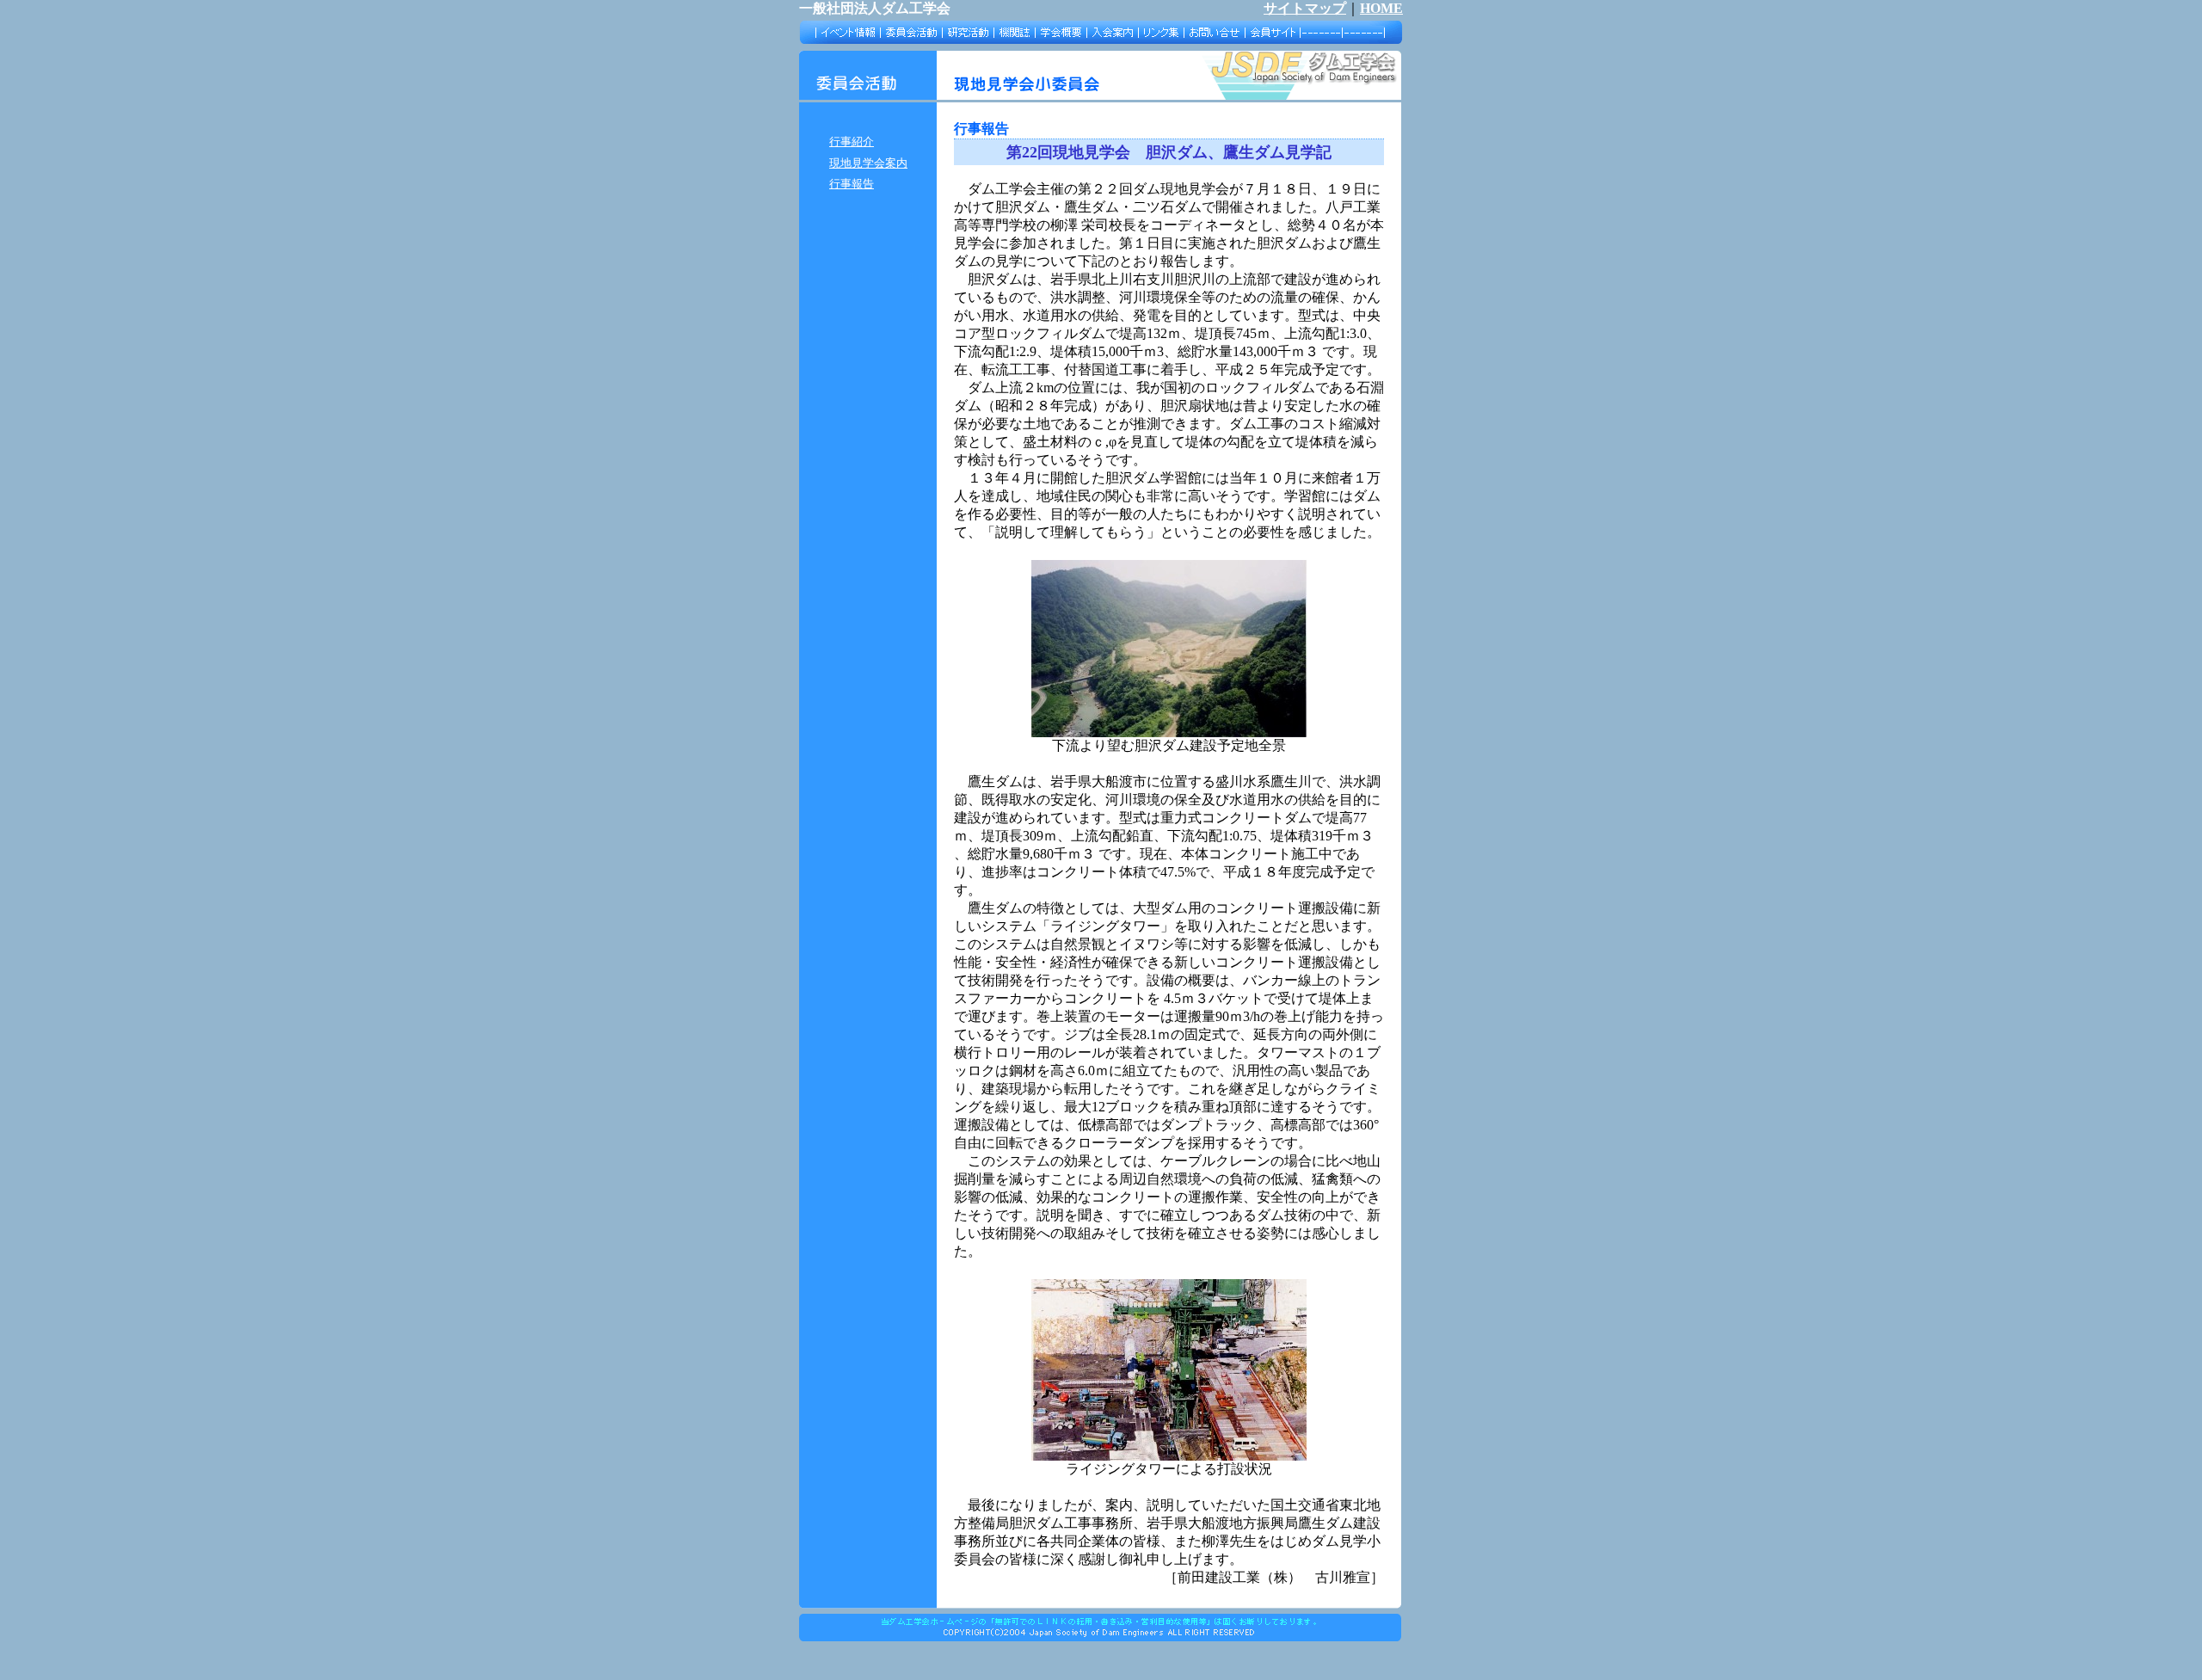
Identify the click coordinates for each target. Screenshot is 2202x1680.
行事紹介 (852, 142)
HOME (1381, 8)
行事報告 (852, 184)
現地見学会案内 (868, 163)
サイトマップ (1305, 8)
